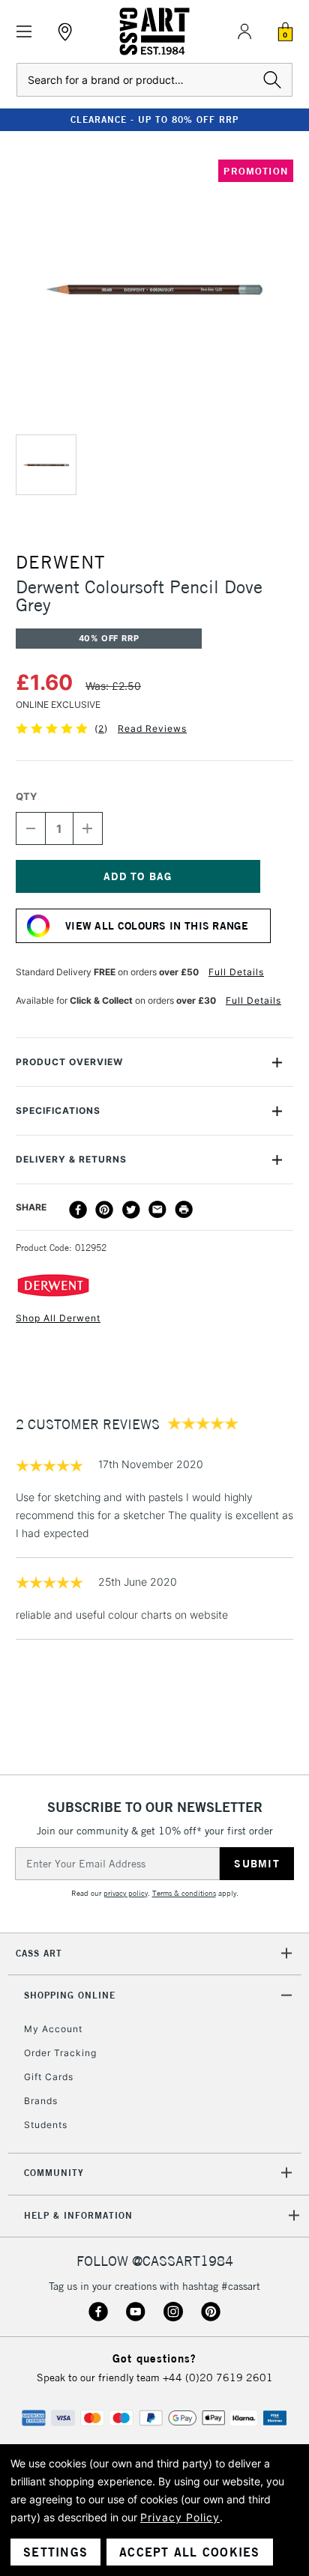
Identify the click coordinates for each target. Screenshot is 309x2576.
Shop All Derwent (58, 1318)
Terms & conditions (184, 1893)
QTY (26, 796)
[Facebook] (78, 1210)
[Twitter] (131, 1210)
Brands (41, 2101)
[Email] (157, 1210)
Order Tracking (60, 2053)
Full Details (236, 972)
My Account (53, 2029)
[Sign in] (244, 31)
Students (46, 2125)
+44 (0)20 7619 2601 (218, 2378)
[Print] (184, 1210)
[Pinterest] (104, 1210)
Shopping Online (70, 1995)
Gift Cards (49, 2077)
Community (54, 2173)
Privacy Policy (180, 2517)
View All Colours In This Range (157, 926)
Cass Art (39, 1953)
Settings (55, 2552)
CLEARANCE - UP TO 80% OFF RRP (154, 119)
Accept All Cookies (190, 2552)
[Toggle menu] (24, 32)
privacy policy (126, 1893)
